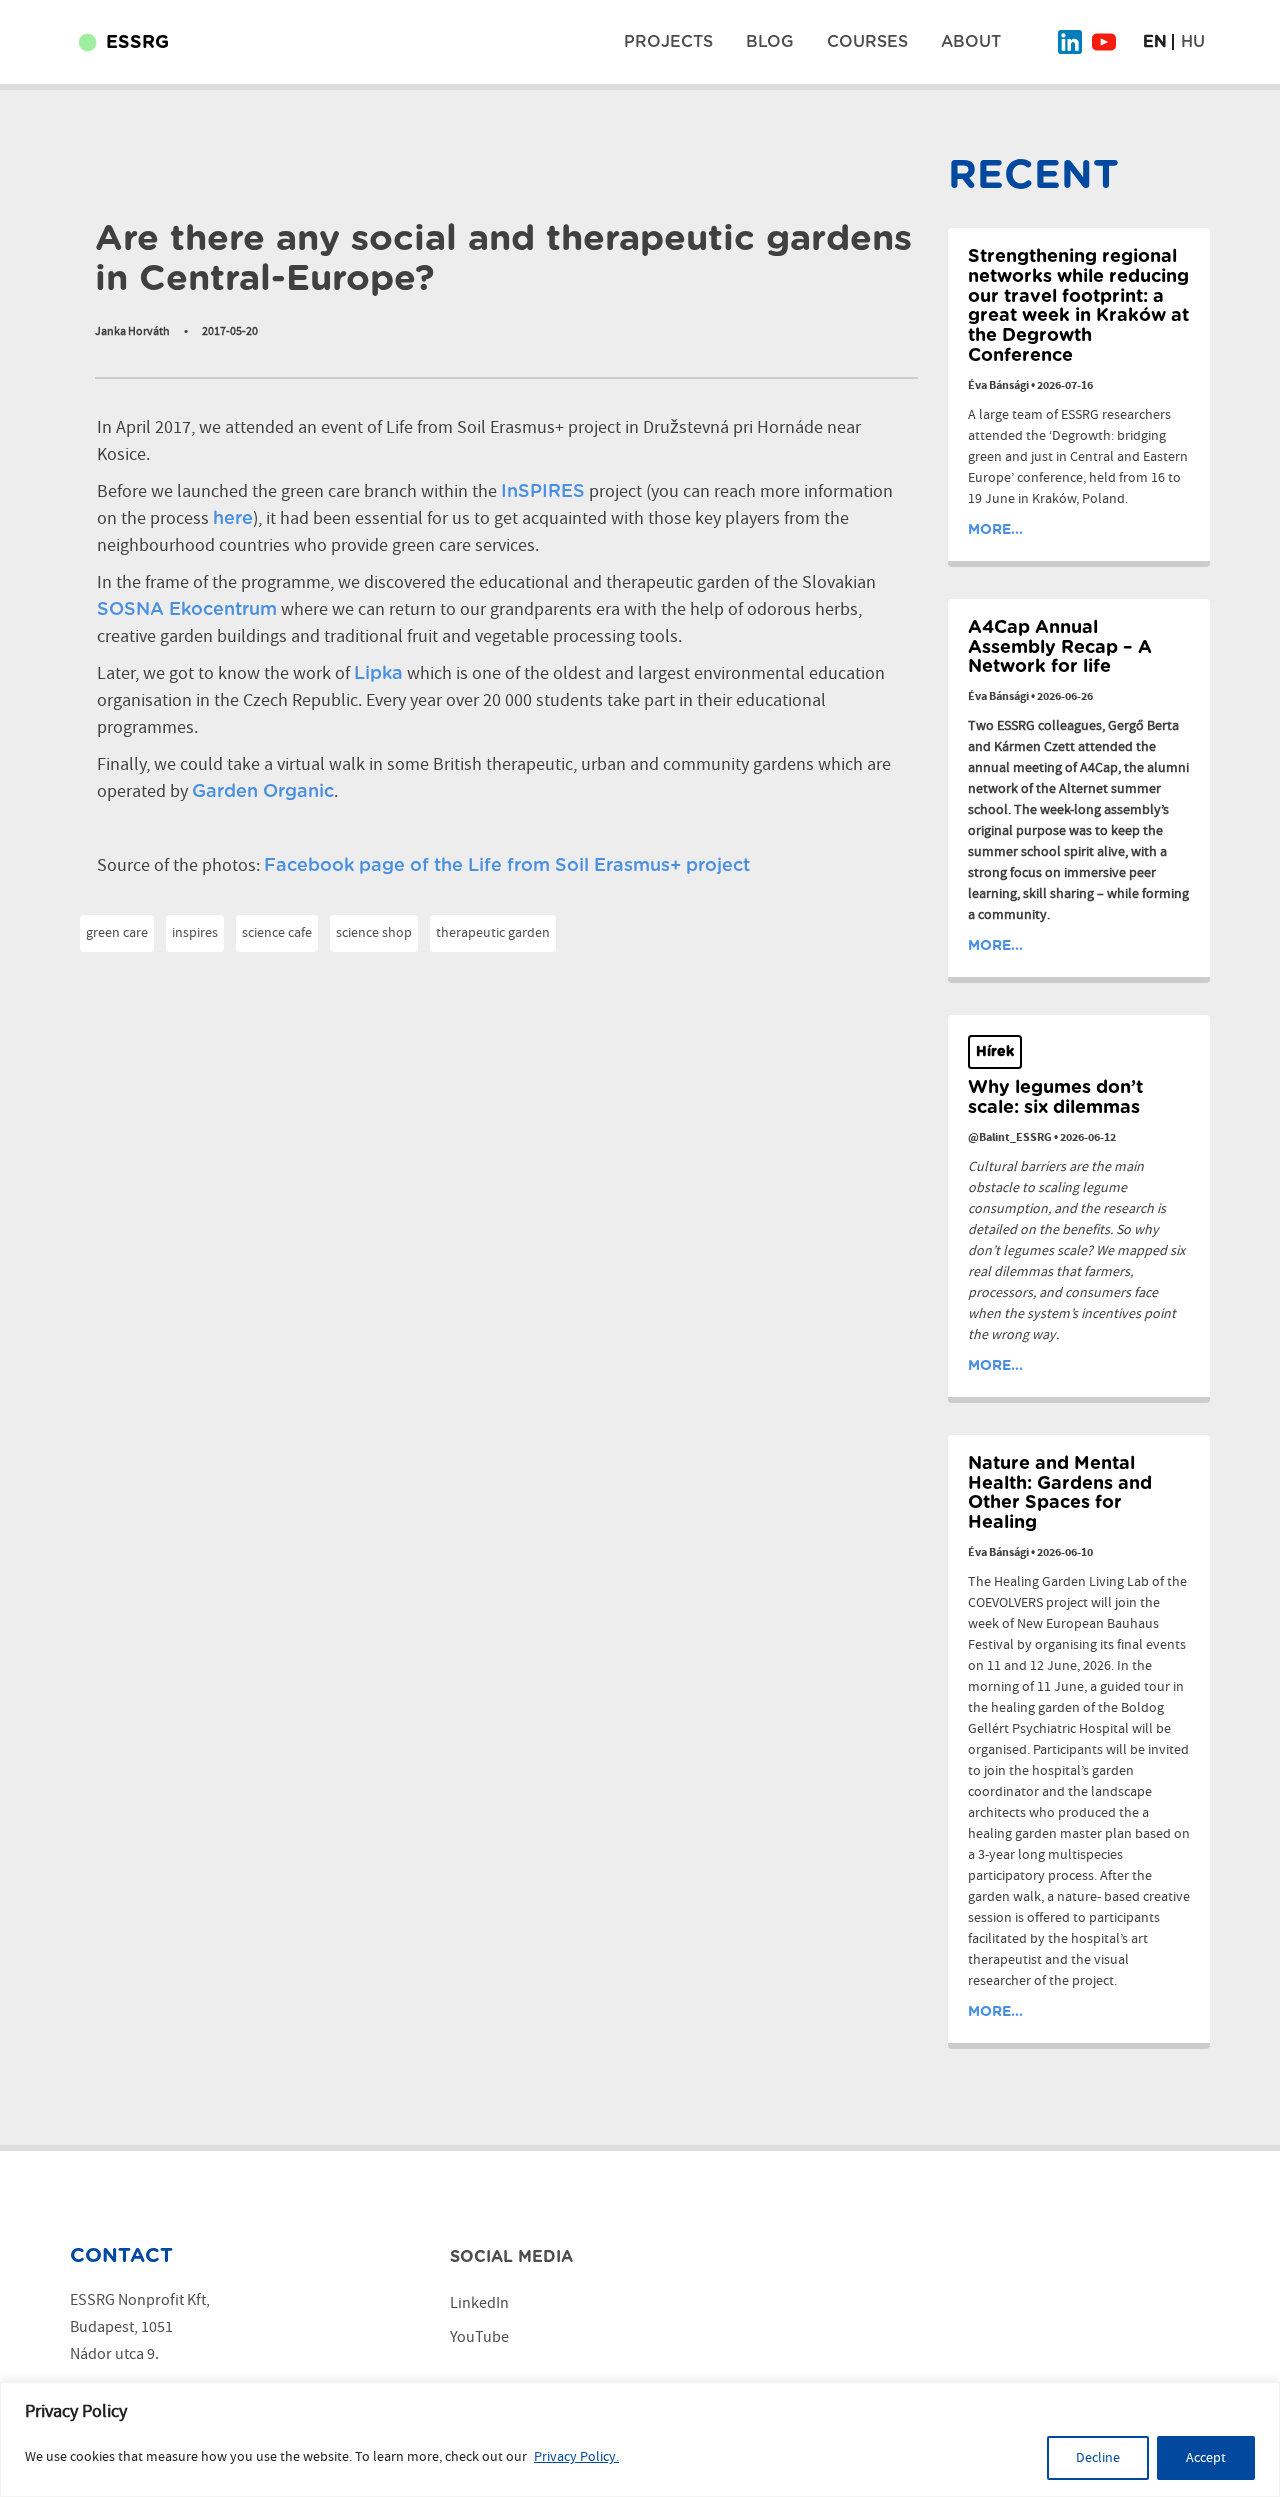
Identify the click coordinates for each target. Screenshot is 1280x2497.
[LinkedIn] (1070, 42)
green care (117, 933)
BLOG (770, 42)
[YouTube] (1104, 42)
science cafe (277, 933)
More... (995, 530)
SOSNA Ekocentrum (187, 610)
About (971, 42)
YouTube (479, 2337)
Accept (1206, 2458)
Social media (511, 2257)
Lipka (378, 674)
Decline (1098, 2458)
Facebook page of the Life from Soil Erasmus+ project (507, 866)
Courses (867, 42)
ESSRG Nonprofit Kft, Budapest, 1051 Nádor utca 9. (140, 2327)
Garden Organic (263, 792)
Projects (668, 42)
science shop (374, 933)
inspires (195, 933)
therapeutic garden (493, 933)
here (233, 519)
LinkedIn (479, 2303)
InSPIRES (543, 492)
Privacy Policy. (576, 2457)
